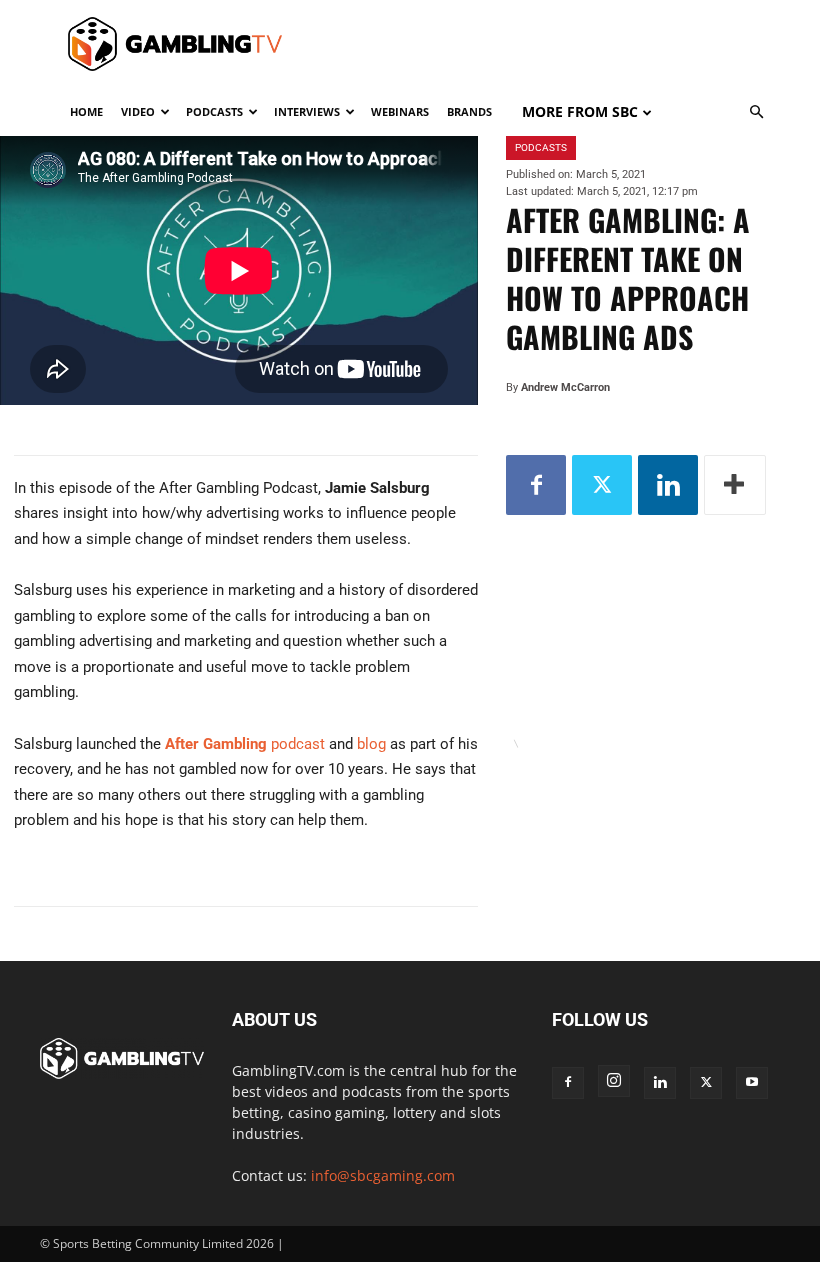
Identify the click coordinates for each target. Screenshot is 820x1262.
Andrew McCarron (565, 387)
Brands (469, 111)
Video (138, 111)
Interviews (307, 111)
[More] (735, 485)
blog (373, 744)
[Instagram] (614, 1081)
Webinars (400, 111)
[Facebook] (536, 485)
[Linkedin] (668, 485)
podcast (245, 744)
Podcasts (214, 111)
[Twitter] (602, 485)
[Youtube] (752, 1083)
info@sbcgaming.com (383, 1175)
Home (86, 111)
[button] (756, 112)
